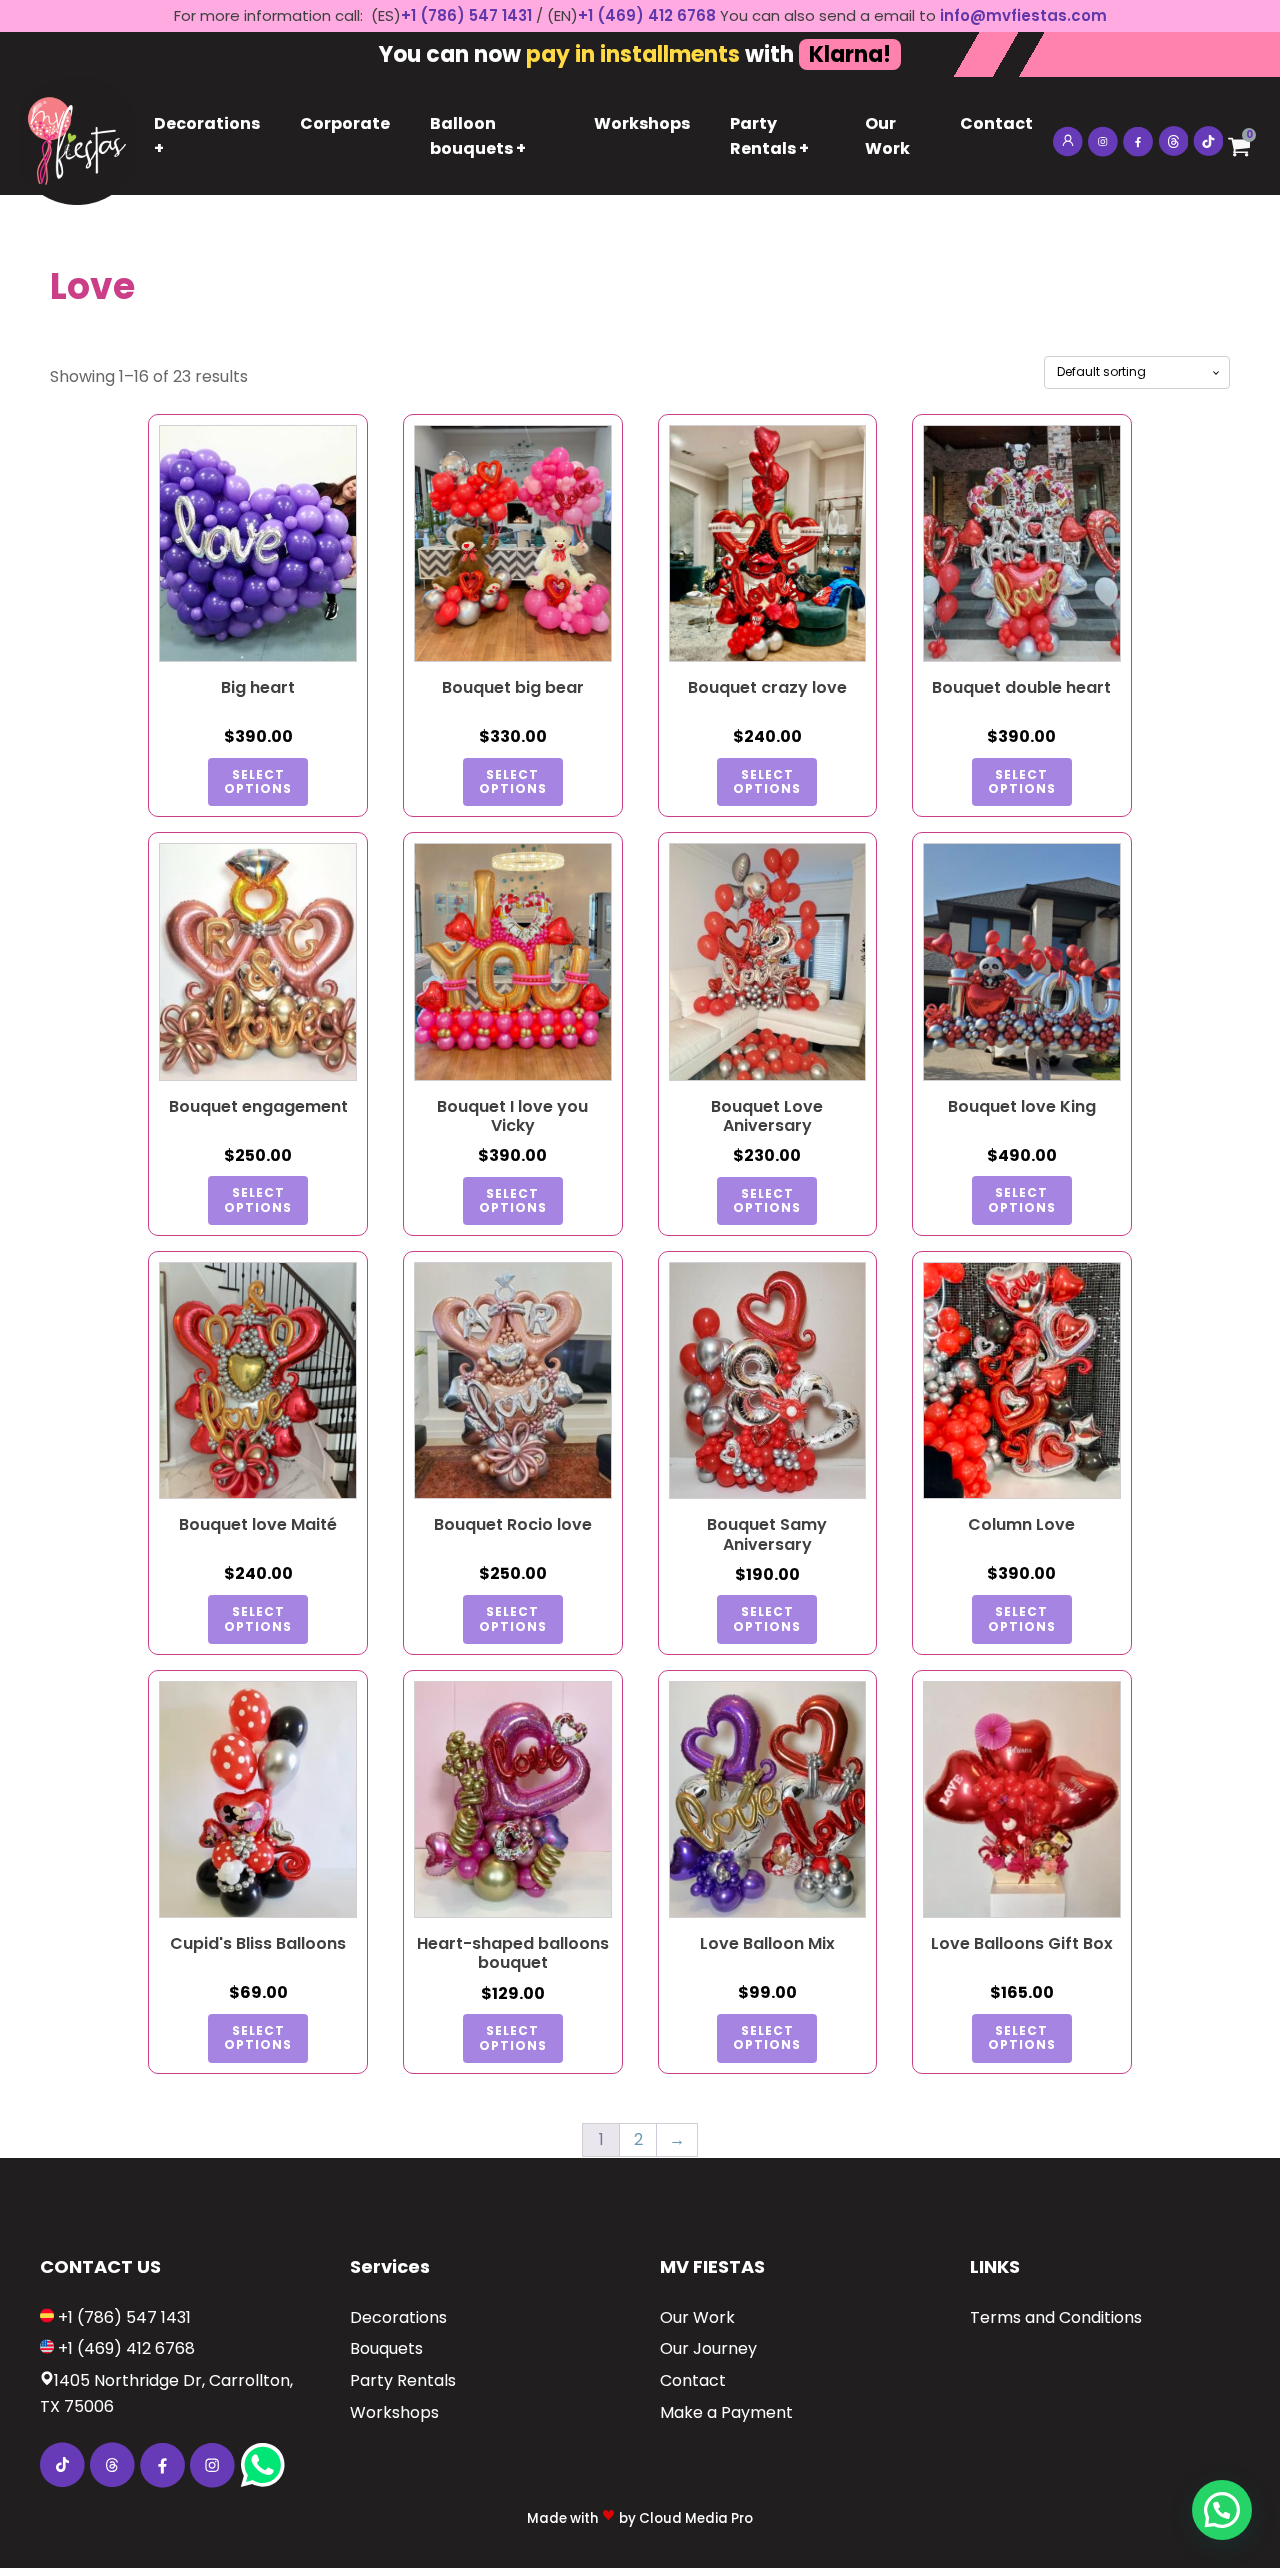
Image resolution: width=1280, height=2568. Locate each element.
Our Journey (708, 2348)
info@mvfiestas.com (1023, 15)
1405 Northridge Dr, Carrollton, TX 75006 (166, 2393)
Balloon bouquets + (478, 136)
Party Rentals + (769, 136)
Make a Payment (726, 2412)
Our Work (887, 136)
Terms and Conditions (1056, 2317)
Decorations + (207, 136)
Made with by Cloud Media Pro (640, 2518)
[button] (1222, 2510)
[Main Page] (77, 136)
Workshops (642, 123)
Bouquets (386, 2348)
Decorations (398, 2317)
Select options (258, 781)
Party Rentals (403, 2380)
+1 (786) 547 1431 (466, 15)
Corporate (345, 123)
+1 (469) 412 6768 (649, 15)
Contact (996, 123)
